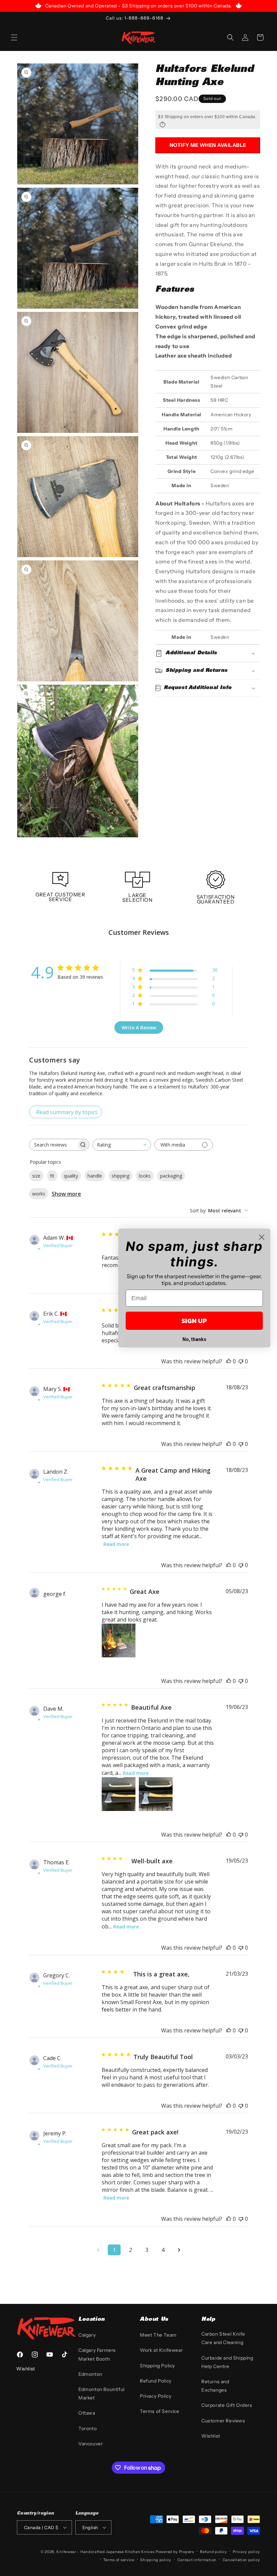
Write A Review (139, 1028)
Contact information (197, 2560)
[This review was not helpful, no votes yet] (241, 1361)
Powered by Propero (175, 2552)
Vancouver (91, 2444)
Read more (116, 1544)
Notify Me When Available (208, 145)
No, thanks (194, 1339)
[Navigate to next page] (179, 2250)
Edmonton (90, 2374)
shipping (120, 1176)
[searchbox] (53, 1145)
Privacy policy (246, 2552)
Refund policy (213, 2552)
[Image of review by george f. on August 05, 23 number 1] (119, 1640)
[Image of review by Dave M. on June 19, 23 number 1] (119, 1794)
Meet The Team (158, 2335)
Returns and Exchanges (215, 2386)
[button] (14, 37)
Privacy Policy (156, 2396)
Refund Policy (156, 2381)
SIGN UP (194, 1321)
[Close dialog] (262, 1237)
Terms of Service (160, 2411)
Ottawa (87, 2413)
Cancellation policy (241, 2560)
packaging (171, 1176)
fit (52, 1176)
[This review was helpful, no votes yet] (229, 1361)
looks (145, 1176)
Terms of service (119, 2560)
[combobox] (122, 1145)
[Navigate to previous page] (98, 2250)
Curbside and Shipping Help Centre (227, 2362)
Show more (66, 1194)
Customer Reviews (223, 2421)
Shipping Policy (157, 2366)
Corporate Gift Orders (227, 2405)
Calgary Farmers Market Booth (97, 2354)
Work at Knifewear (161, 2350)
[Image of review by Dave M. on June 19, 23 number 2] (156, 1794)
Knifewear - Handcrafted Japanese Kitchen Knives (105, 2552)
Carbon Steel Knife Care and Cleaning (223, 2338)
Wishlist (211, 2436)
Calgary (87, 2335)
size (36, 1176)
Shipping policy (156, 2560)
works (39, 1194)
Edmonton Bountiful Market (102, 2394)
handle (95, 1176)
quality (71, 1176)
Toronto (87, 2428)
